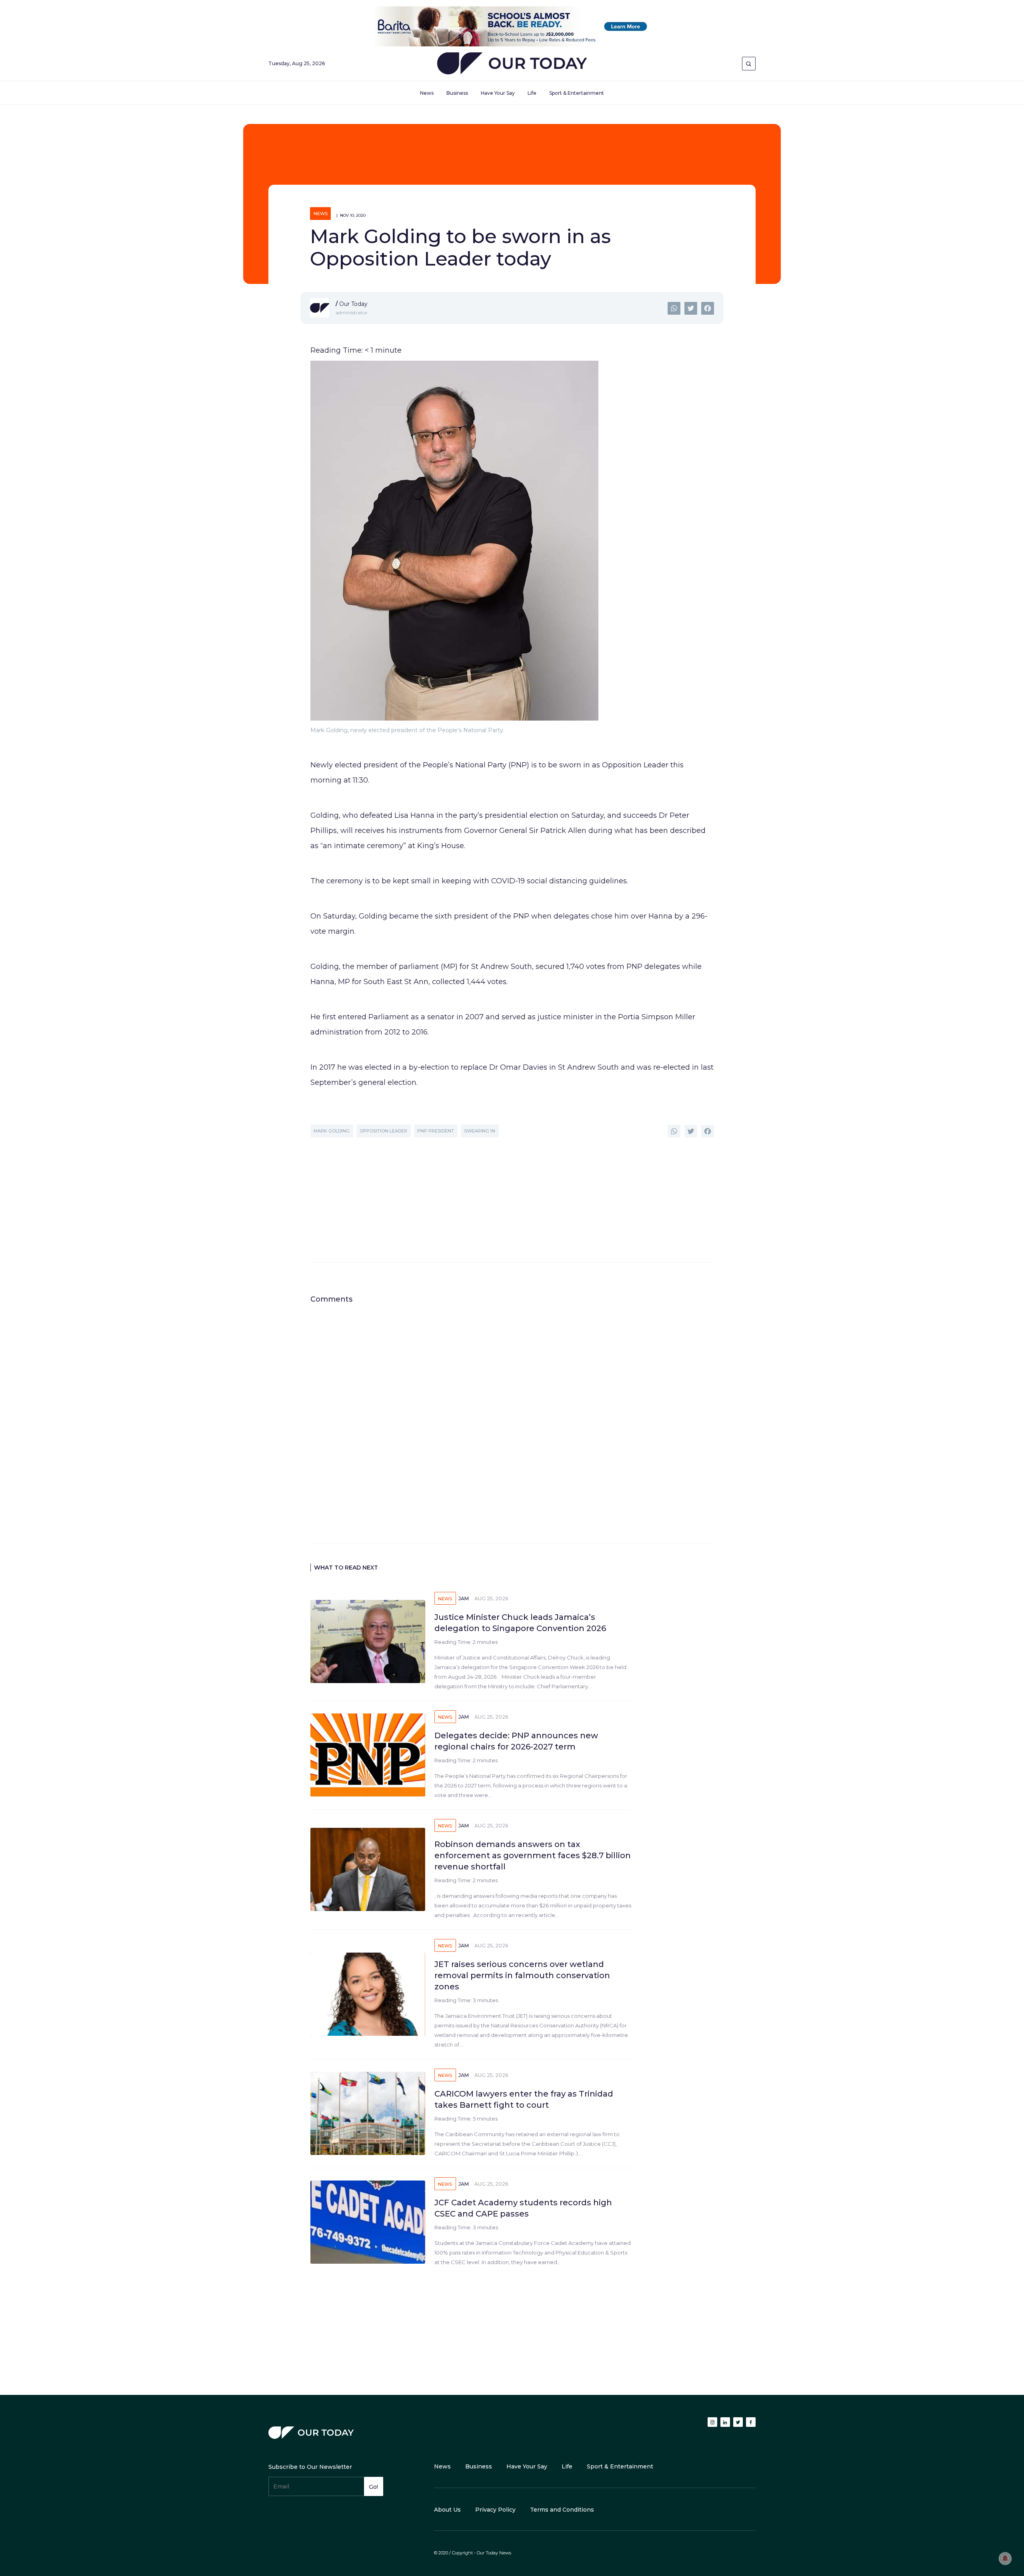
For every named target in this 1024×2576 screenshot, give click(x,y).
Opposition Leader (383, 1131)
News (427, 93)
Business (457, 93)
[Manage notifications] (1005, 2558)
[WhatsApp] (674, 308)
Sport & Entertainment (577, 93)
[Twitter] (691, 308)
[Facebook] (708, 308)
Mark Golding (332, 1131)
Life (532, 93)
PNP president (436, 1131)
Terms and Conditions (562, 2510)
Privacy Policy (495, 2510)
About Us (447, 2510)
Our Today (512, 65)
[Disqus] (512, 1404)
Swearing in (480, 1131)
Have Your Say (498, 93)
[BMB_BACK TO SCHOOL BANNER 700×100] (512, 26)
